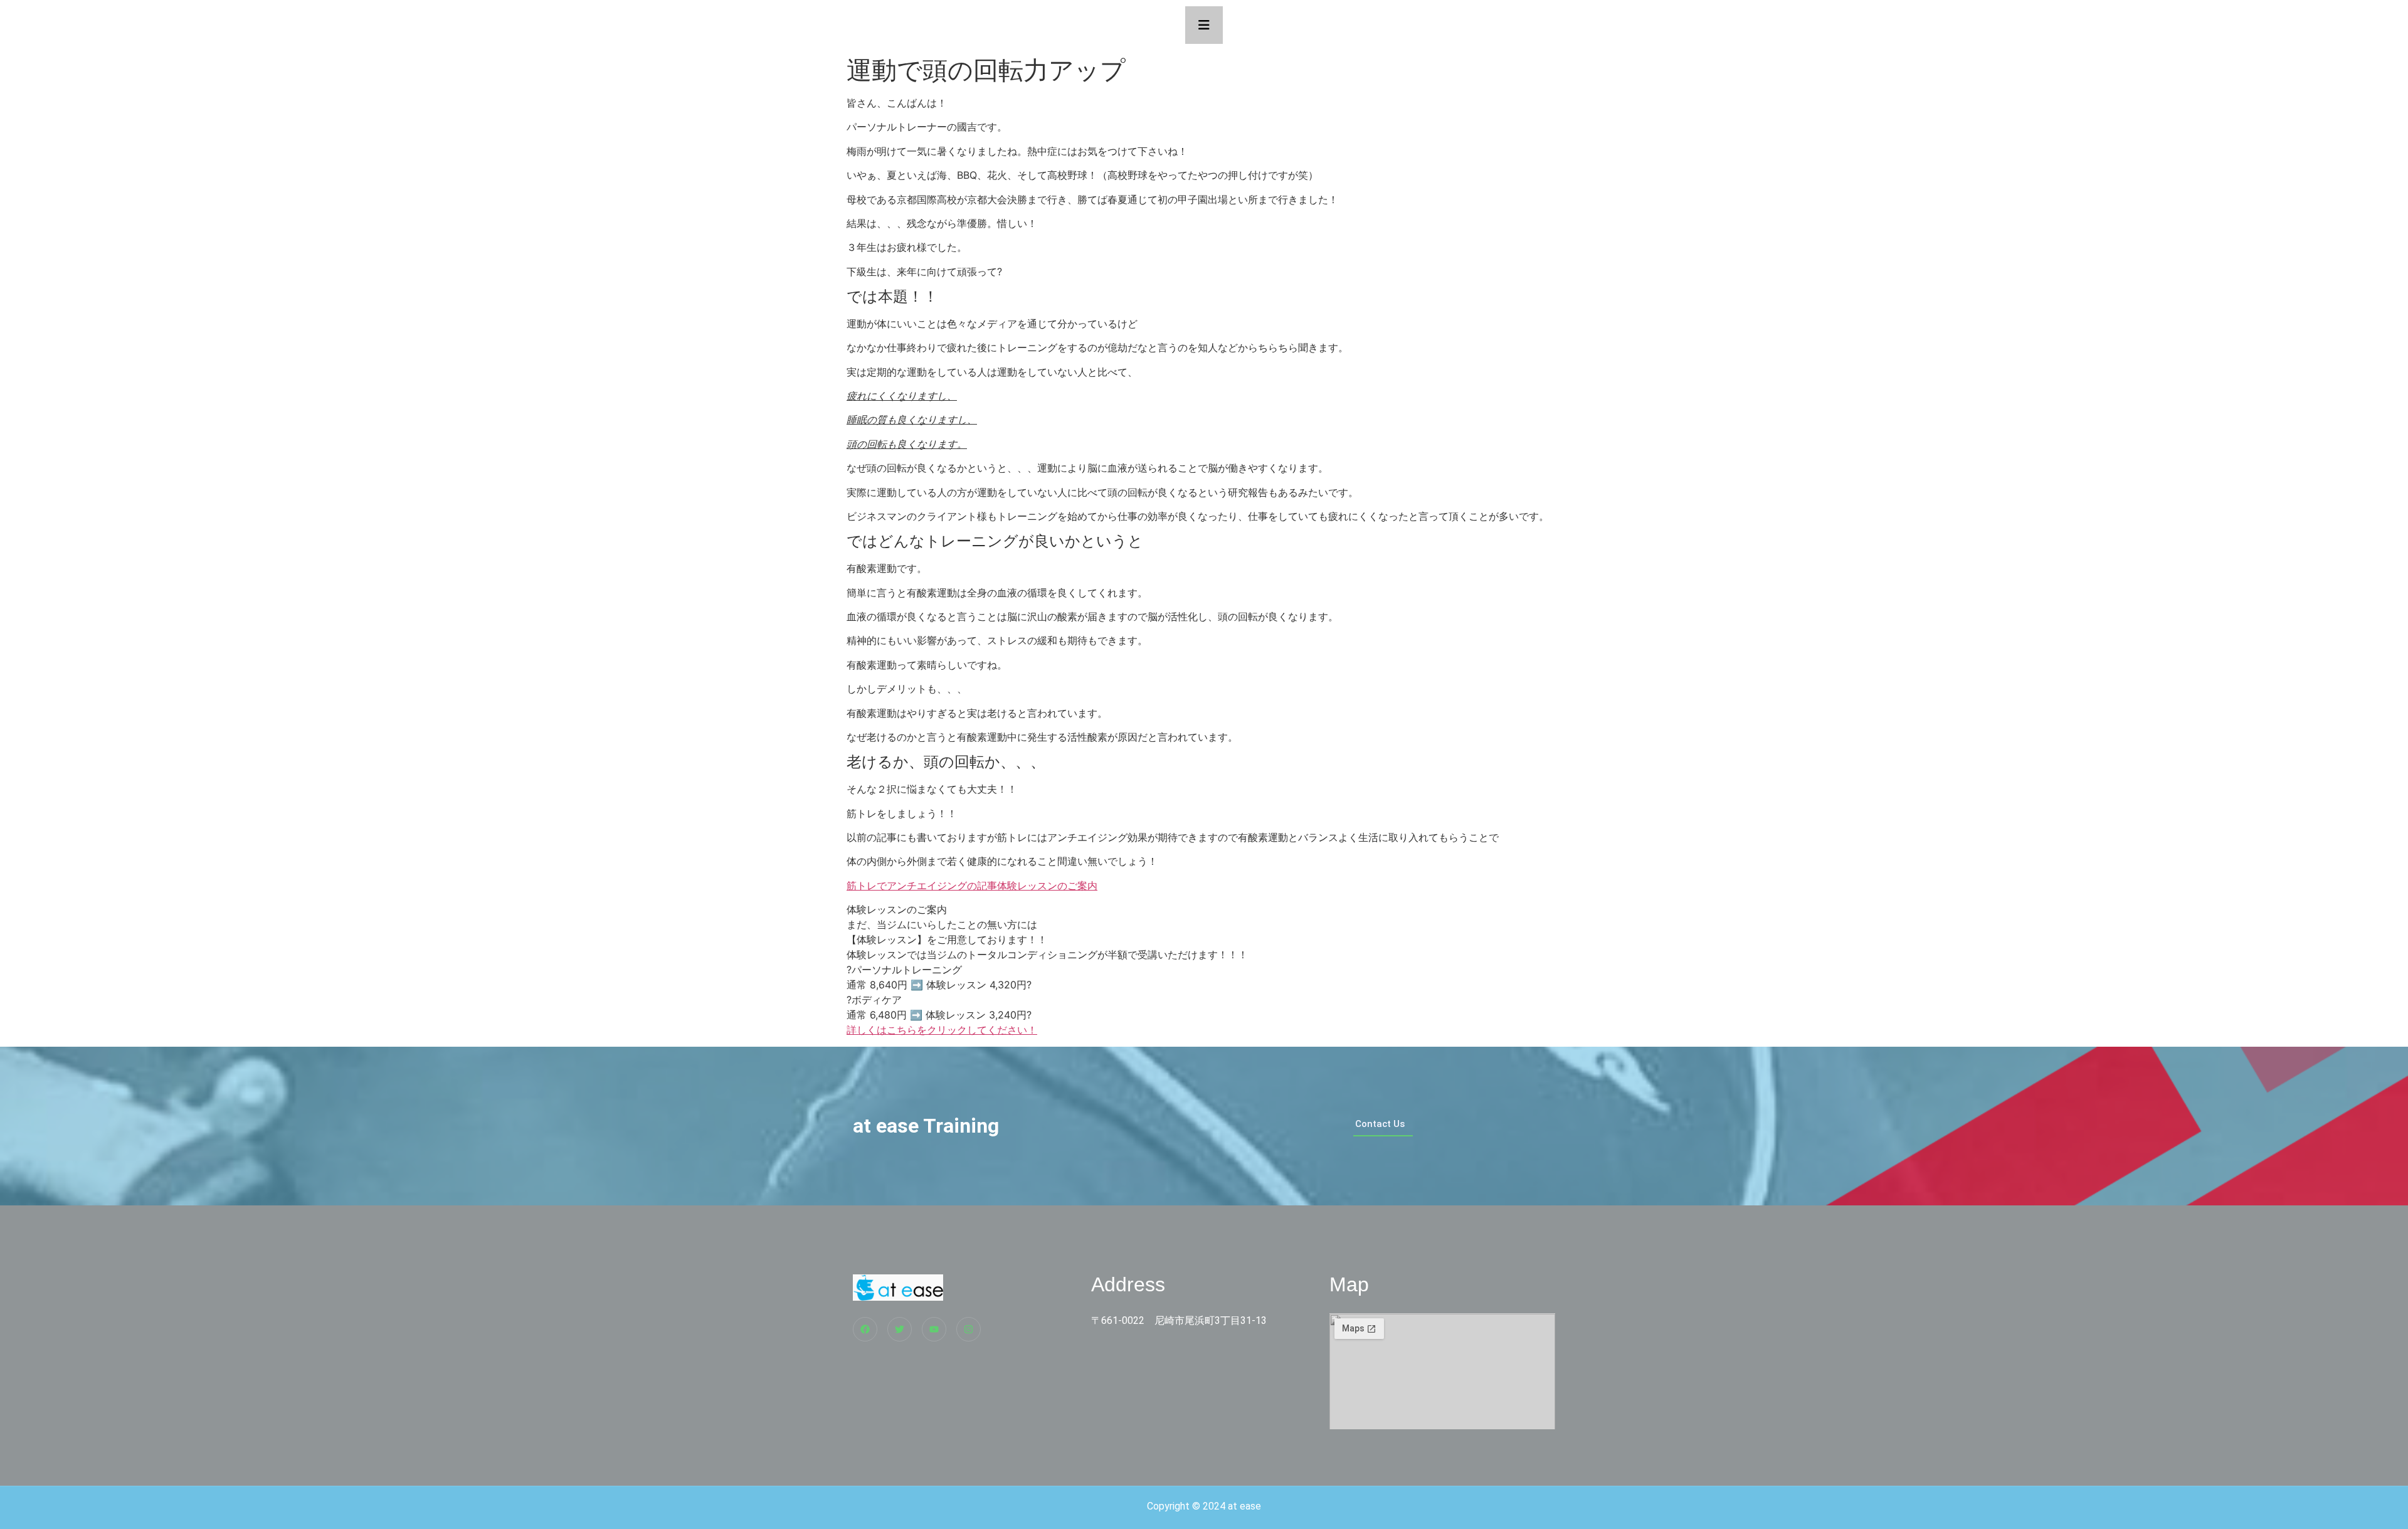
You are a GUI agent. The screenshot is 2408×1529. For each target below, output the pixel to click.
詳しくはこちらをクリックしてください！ (942, 1030)
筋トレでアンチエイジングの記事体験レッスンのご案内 (972, 886)
